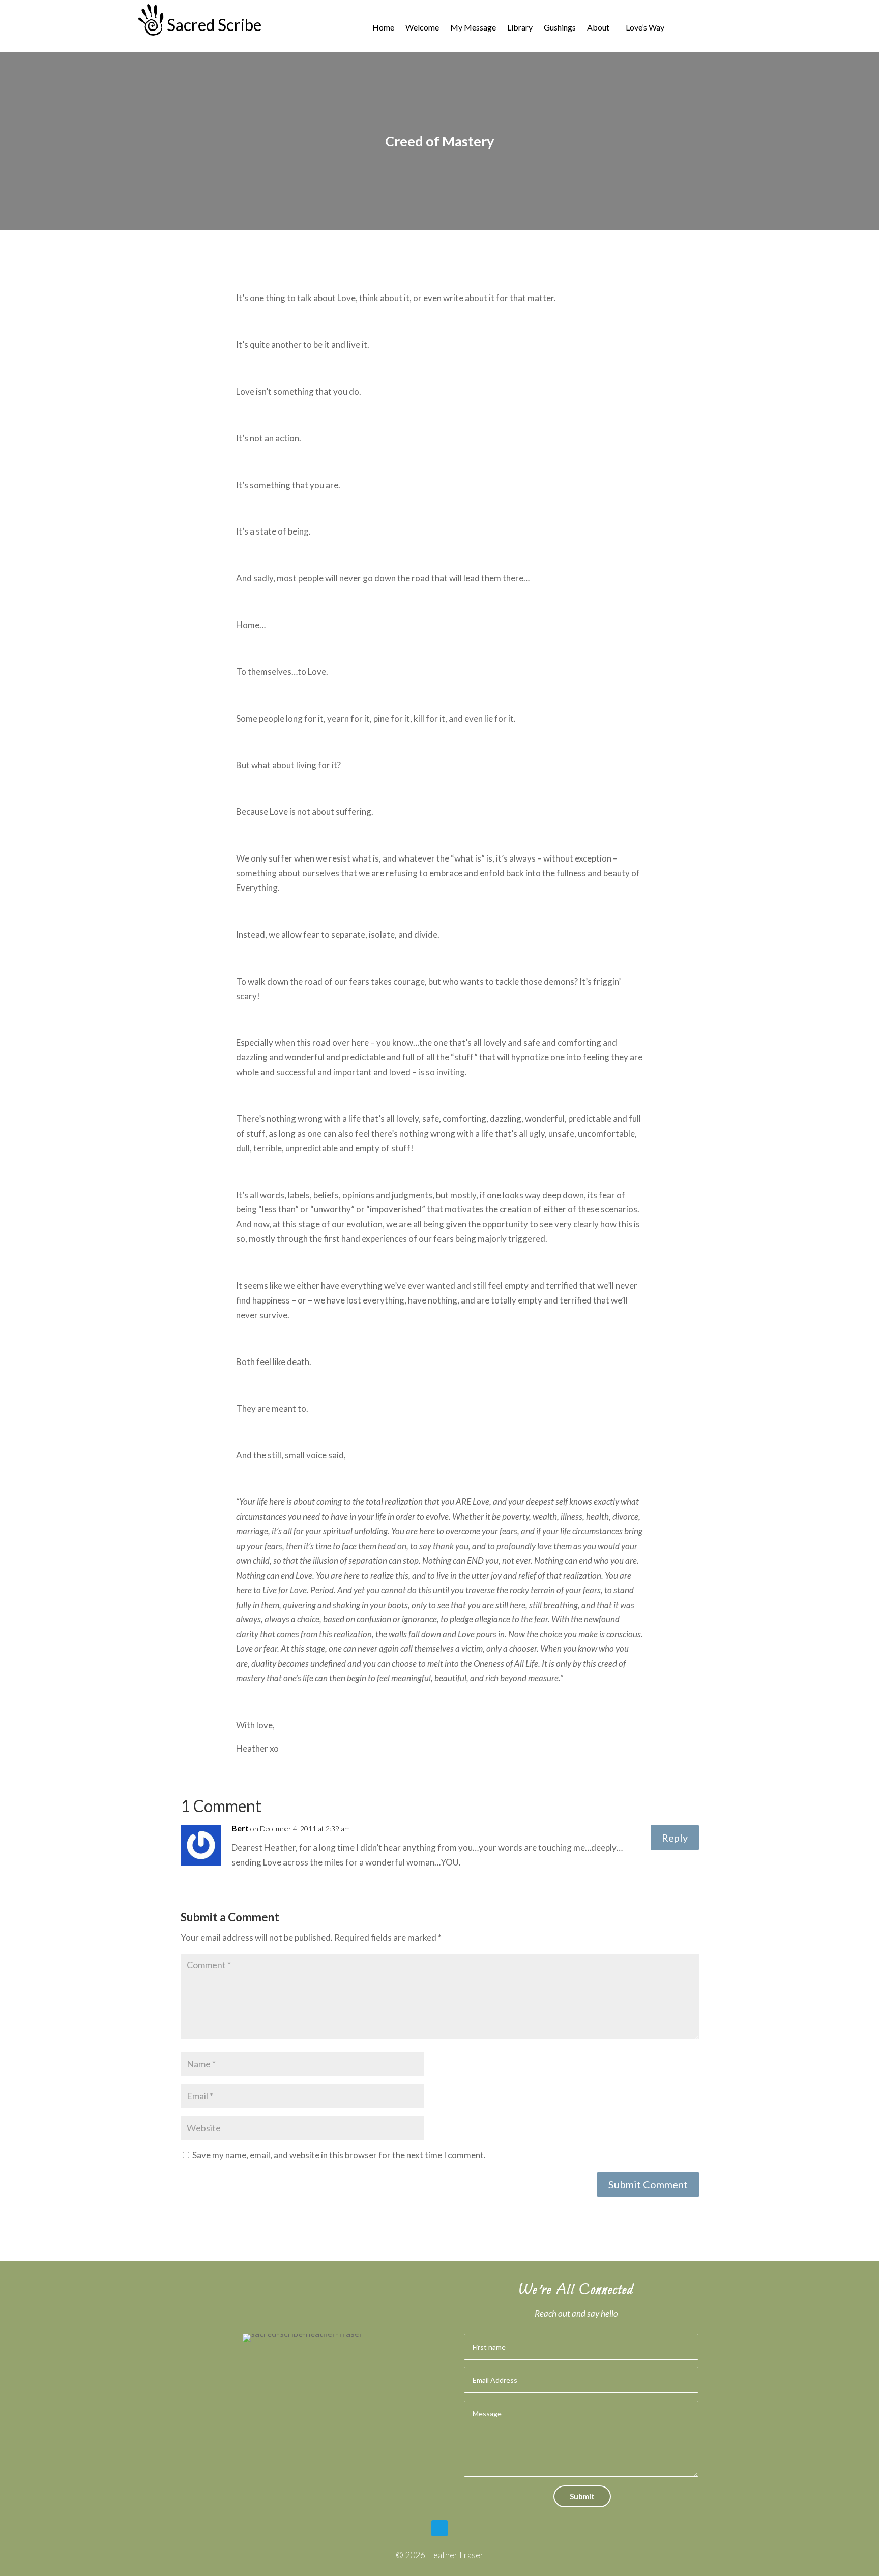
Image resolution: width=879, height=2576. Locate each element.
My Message (473, 28)
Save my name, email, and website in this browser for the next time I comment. (339, 2155)
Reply (675, 1838)
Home (383, 28)
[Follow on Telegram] (439, 2528)
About (598, 28)
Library (520, 28)
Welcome (422, 28)
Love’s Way (645, 28)
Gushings (560, 28)
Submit (582, 2496)
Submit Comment (648, 2184)
